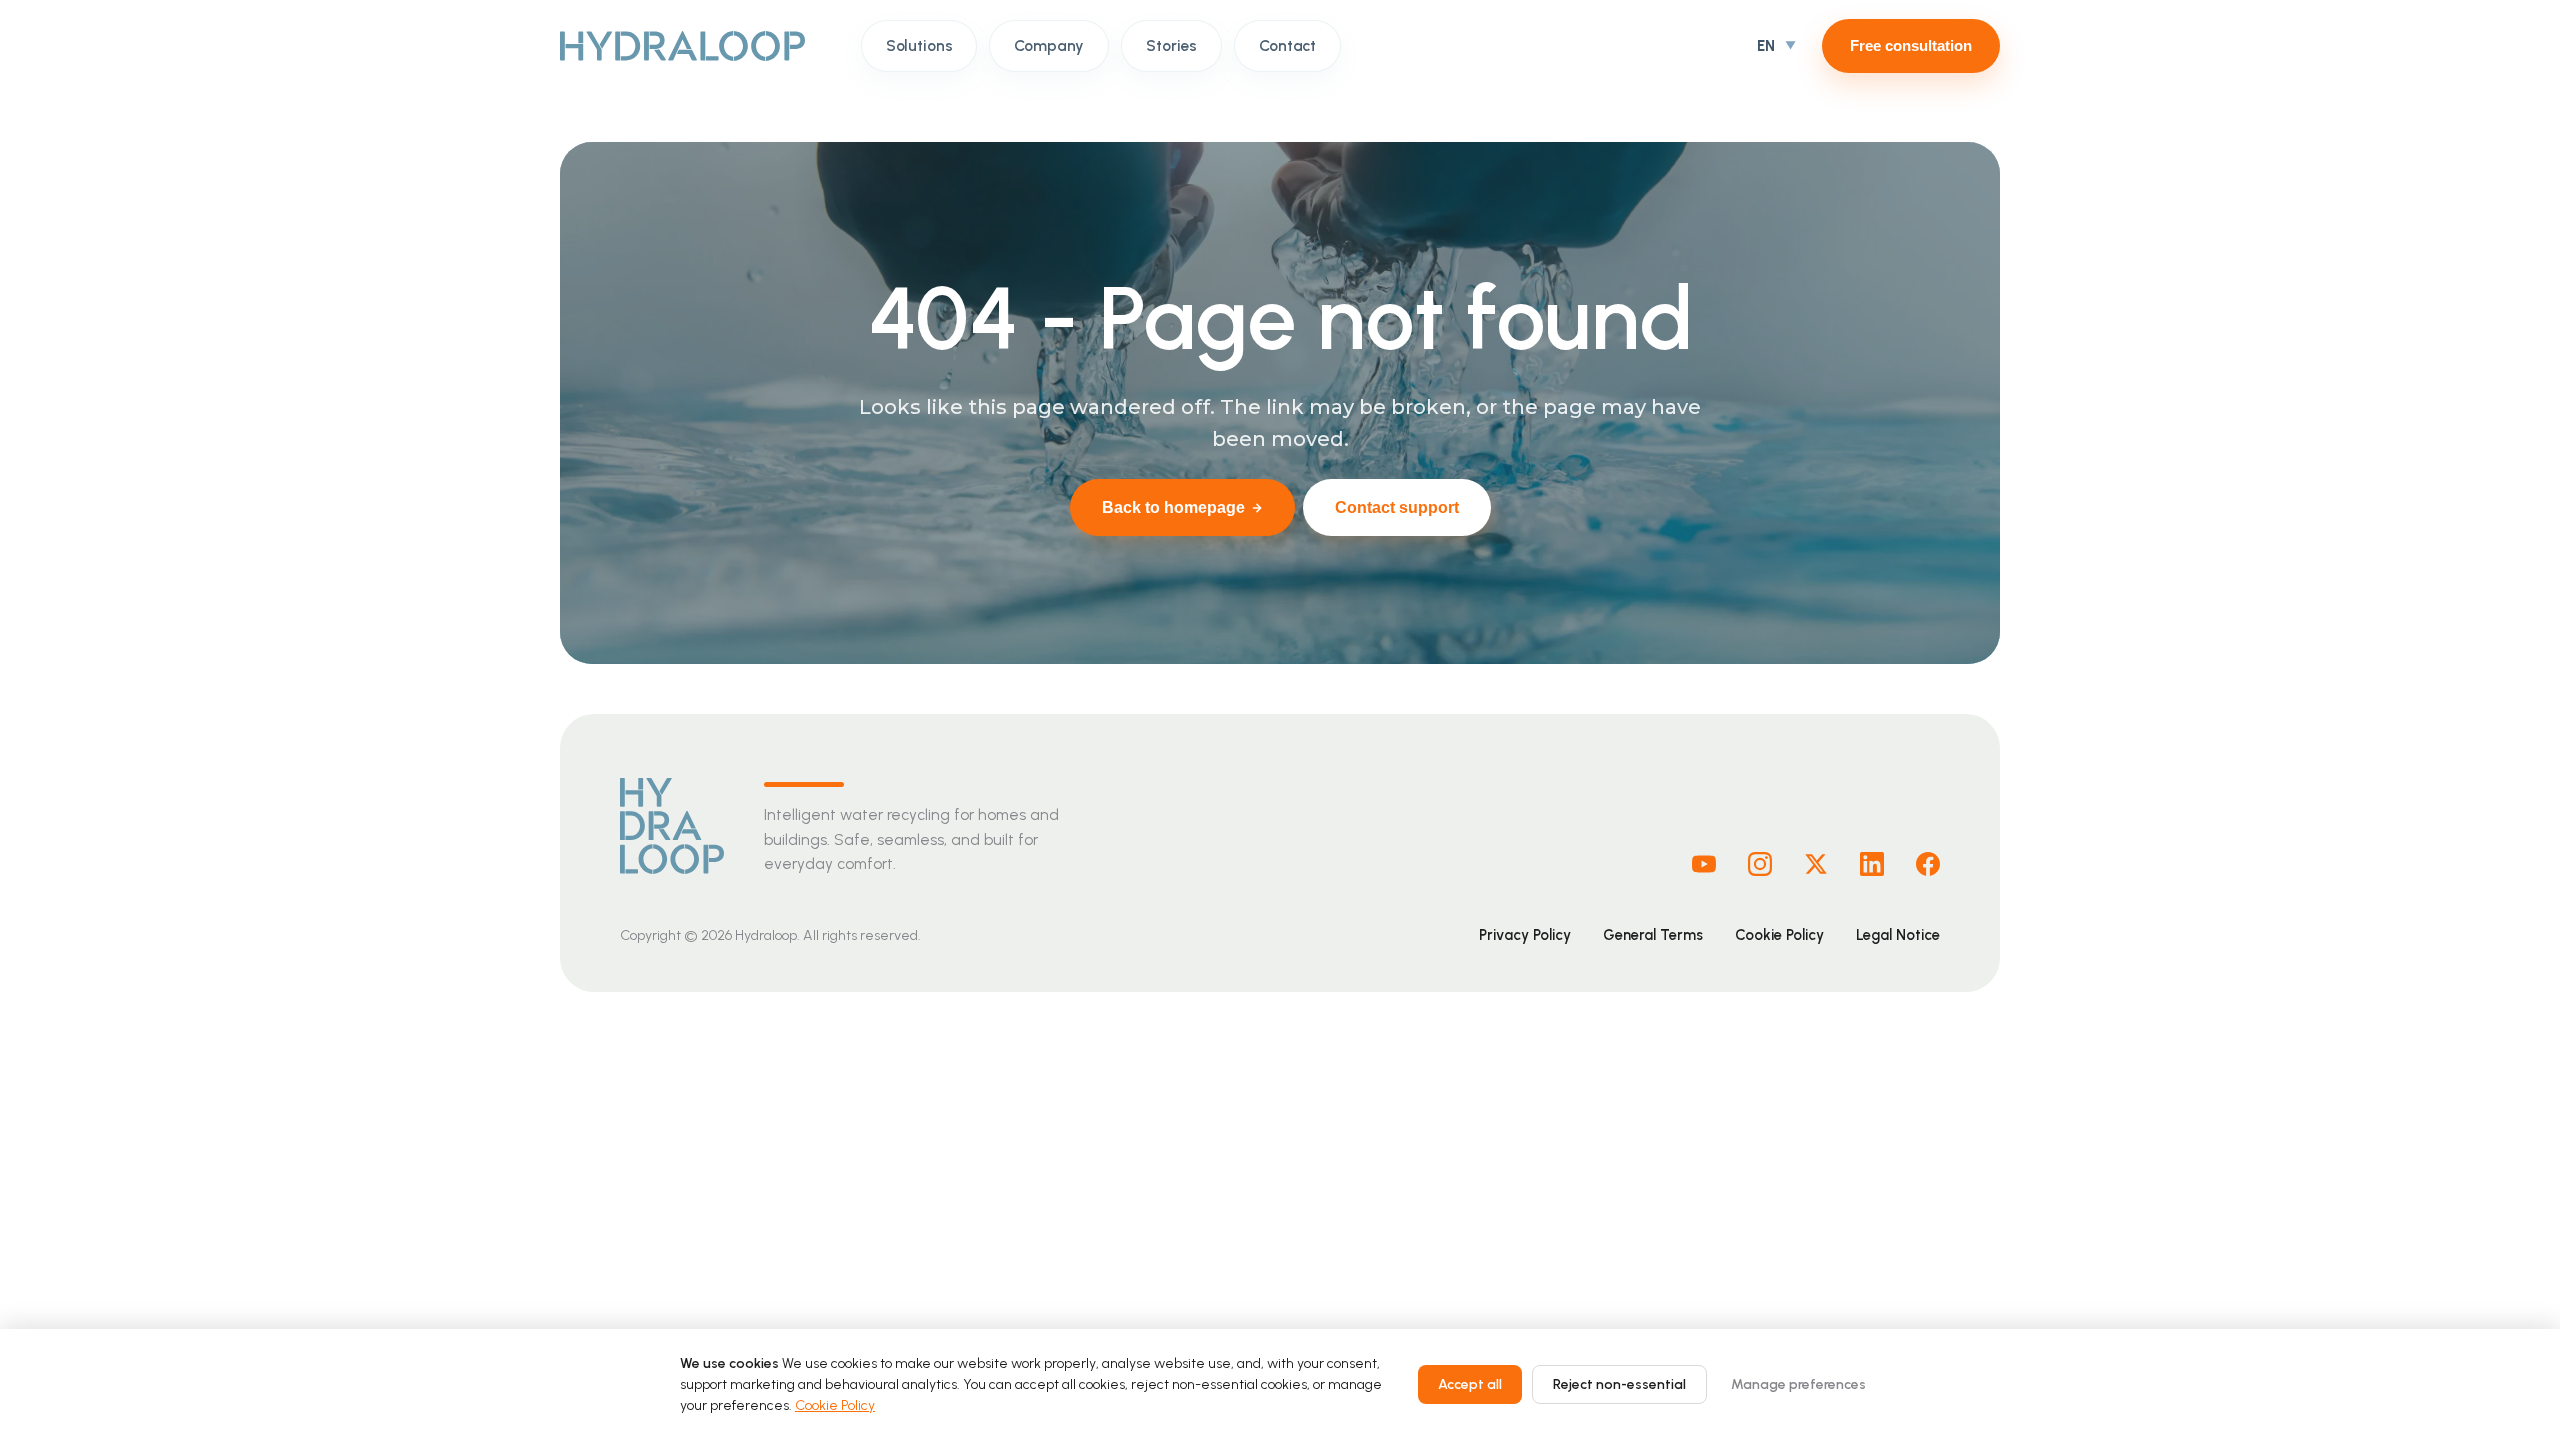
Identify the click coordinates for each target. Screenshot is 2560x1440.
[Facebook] (1928, 864)
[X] (1816, 864)
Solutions (919, 45)
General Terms (1653, 935)
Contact (1287, 45)
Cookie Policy (1779, 935)
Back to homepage (1173, 507)
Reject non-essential (1619, 1384)
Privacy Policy (1525, 935)
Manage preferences (1798, 1384)
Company (1049, 45)
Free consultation (1911, 45)
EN (1766, 46)
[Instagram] (1760, 864)
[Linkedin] (1872, 864)
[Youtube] (1704, 864)
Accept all (1470, 1384)
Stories (1171, 45)
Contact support (1397, 507)
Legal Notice (1898, 935)
